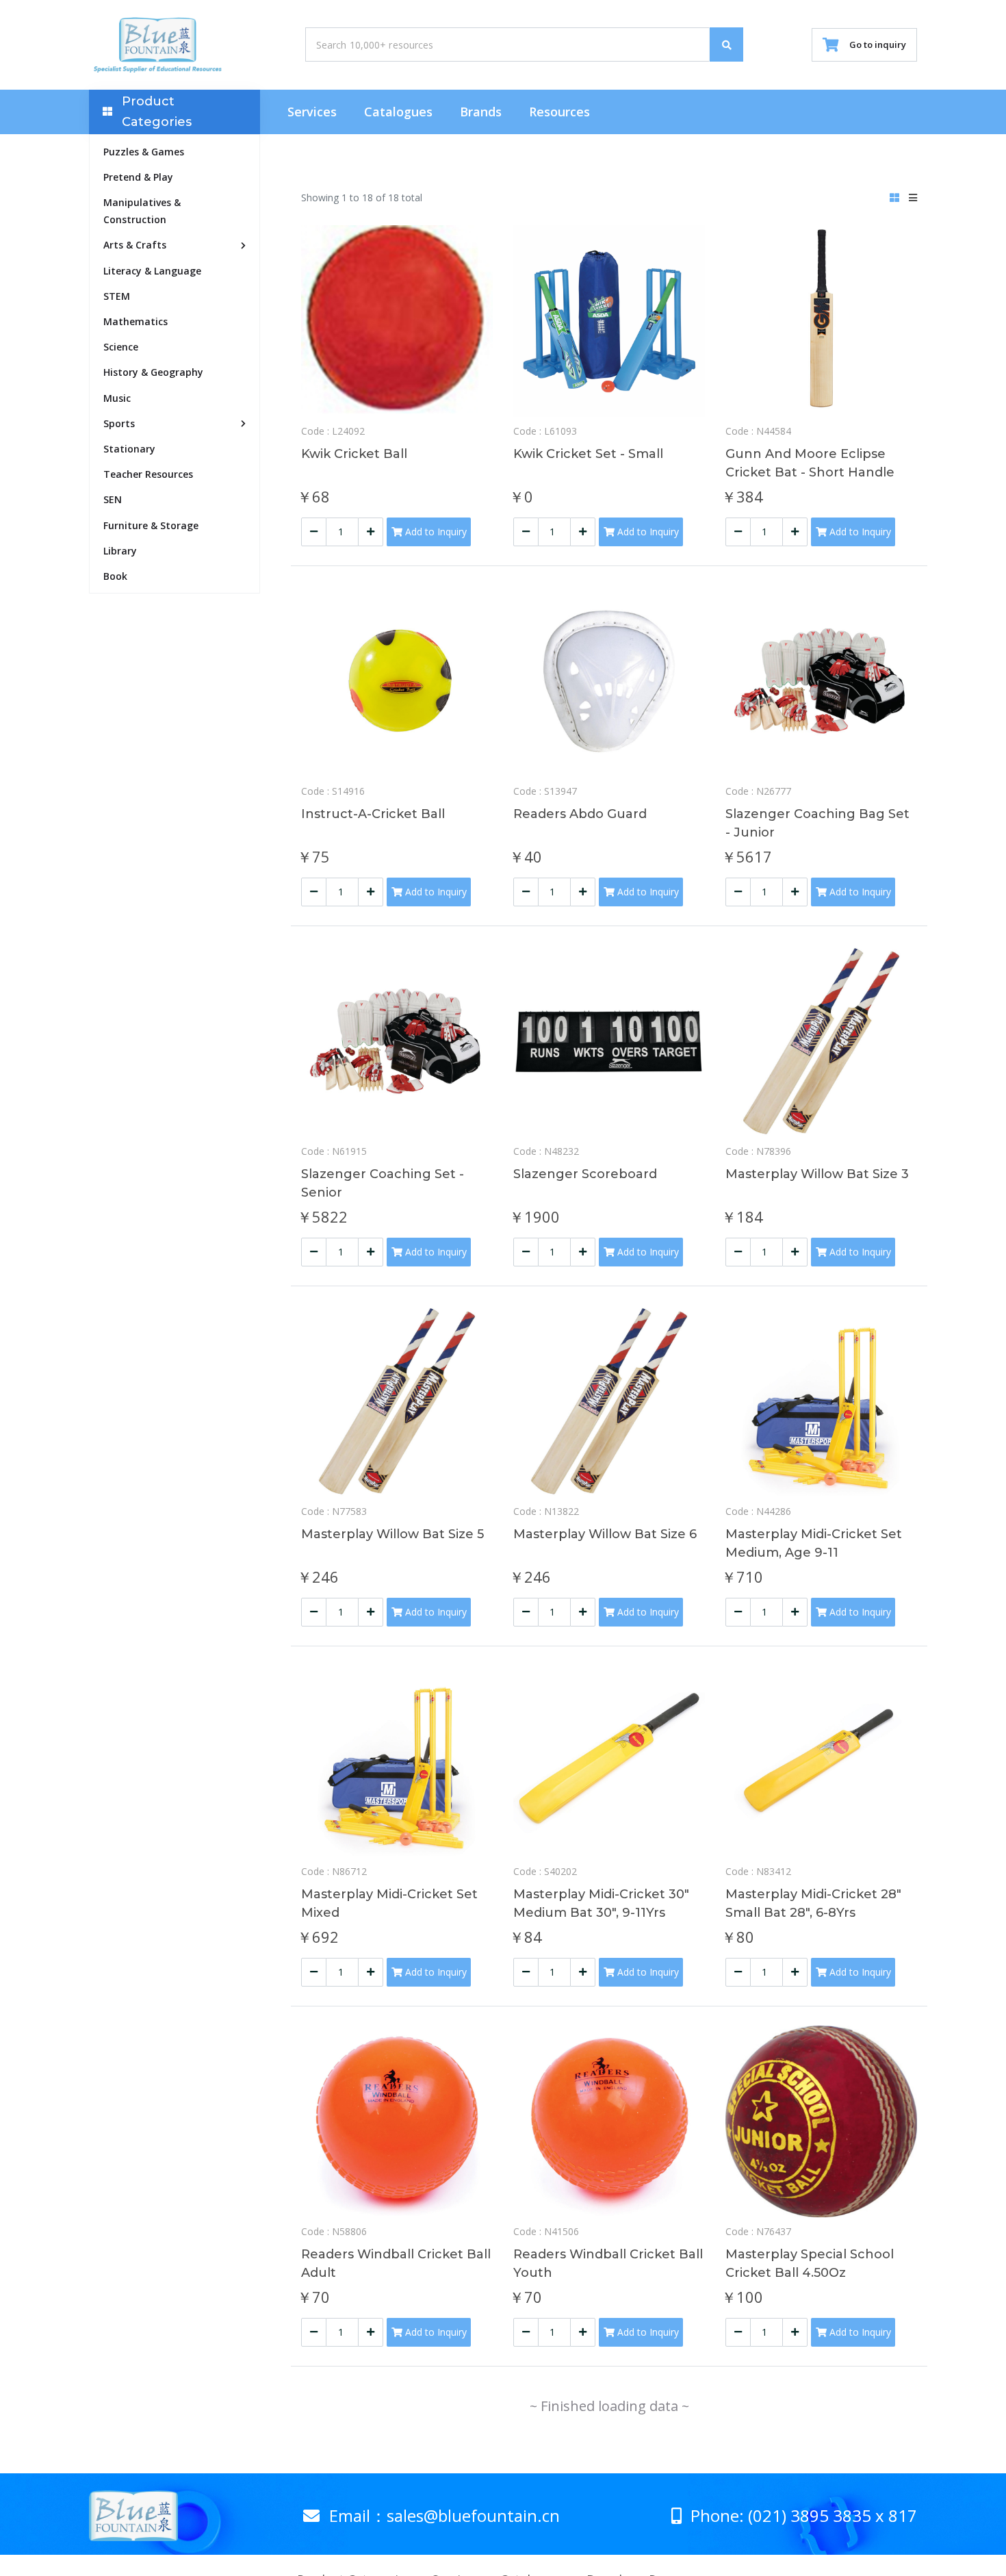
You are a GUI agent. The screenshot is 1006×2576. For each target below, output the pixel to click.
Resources (559, 112)
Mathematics (136, 321)
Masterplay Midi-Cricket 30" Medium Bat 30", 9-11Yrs (601, 1903)
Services (312, 112)
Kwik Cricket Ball (354, 454)
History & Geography (153, 372)
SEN (113, 499)
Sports (119, 423)
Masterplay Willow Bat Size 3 (817, 1174)
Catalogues (398, 112)
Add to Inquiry (435, 532)
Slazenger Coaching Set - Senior (383, 1183)
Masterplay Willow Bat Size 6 (605, 1534)
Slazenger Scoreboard (585, 1174)
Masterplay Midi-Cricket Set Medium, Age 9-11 (814, 1543)
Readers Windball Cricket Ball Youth (608, 2263)
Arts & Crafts (135, 245)
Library (120, 551)
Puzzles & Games (144, 152)
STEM (117, 296)
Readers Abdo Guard (580, 814)
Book (115, 576)
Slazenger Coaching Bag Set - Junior (817, 823)
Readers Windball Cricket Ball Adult (396, 2263)
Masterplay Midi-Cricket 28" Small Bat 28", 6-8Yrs (813, 1903)
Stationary (129, 449)
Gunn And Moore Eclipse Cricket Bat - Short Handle (810, 463)
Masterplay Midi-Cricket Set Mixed (389, 1903)
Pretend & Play (138, 177)
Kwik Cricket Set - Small (588, 454)
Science (121, 347)
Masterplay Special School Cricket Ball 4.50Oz (810, 2263)
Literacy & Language (152, 271)
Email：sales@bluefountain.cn (442, 2515)
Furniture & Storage (151, 525)
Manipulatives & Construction (142, 211)
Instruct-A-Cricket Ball (373, 814)
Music (117, 398)
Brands (481, 112)
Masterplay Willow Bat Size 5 (392, 1534)
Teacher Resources (148, 474)
